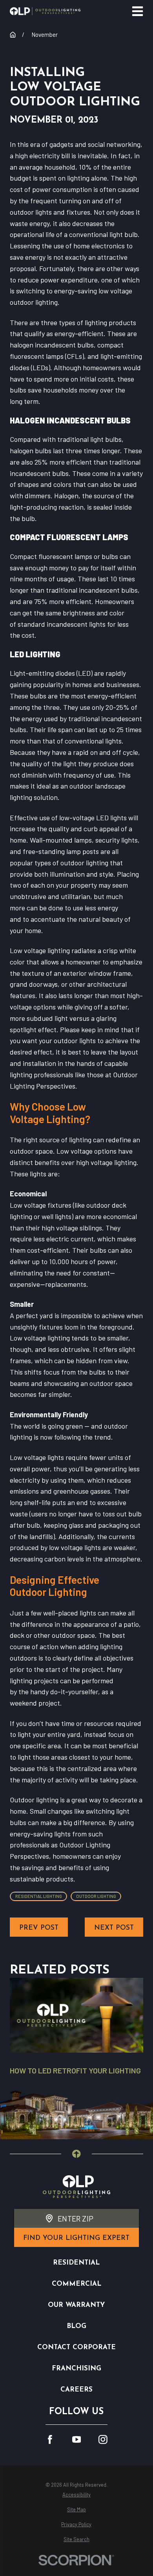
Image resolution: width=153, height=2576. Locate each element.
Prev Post (39, 1928)
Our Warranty (76, 2305)
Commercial (76, 2284)
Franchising (76, 2369)
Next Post (114, 1928)
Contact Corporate (76, 2347)
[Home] (45, 11)
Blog (76, 2326)
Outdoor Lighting (96, 1896)
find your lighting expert (76, 2238)
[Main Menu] (138, 11)
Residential (76, 2263)
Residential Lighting (39, 1896)
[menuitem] (76, 2495)
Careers (76, 2390)
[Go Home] (13, 35)
